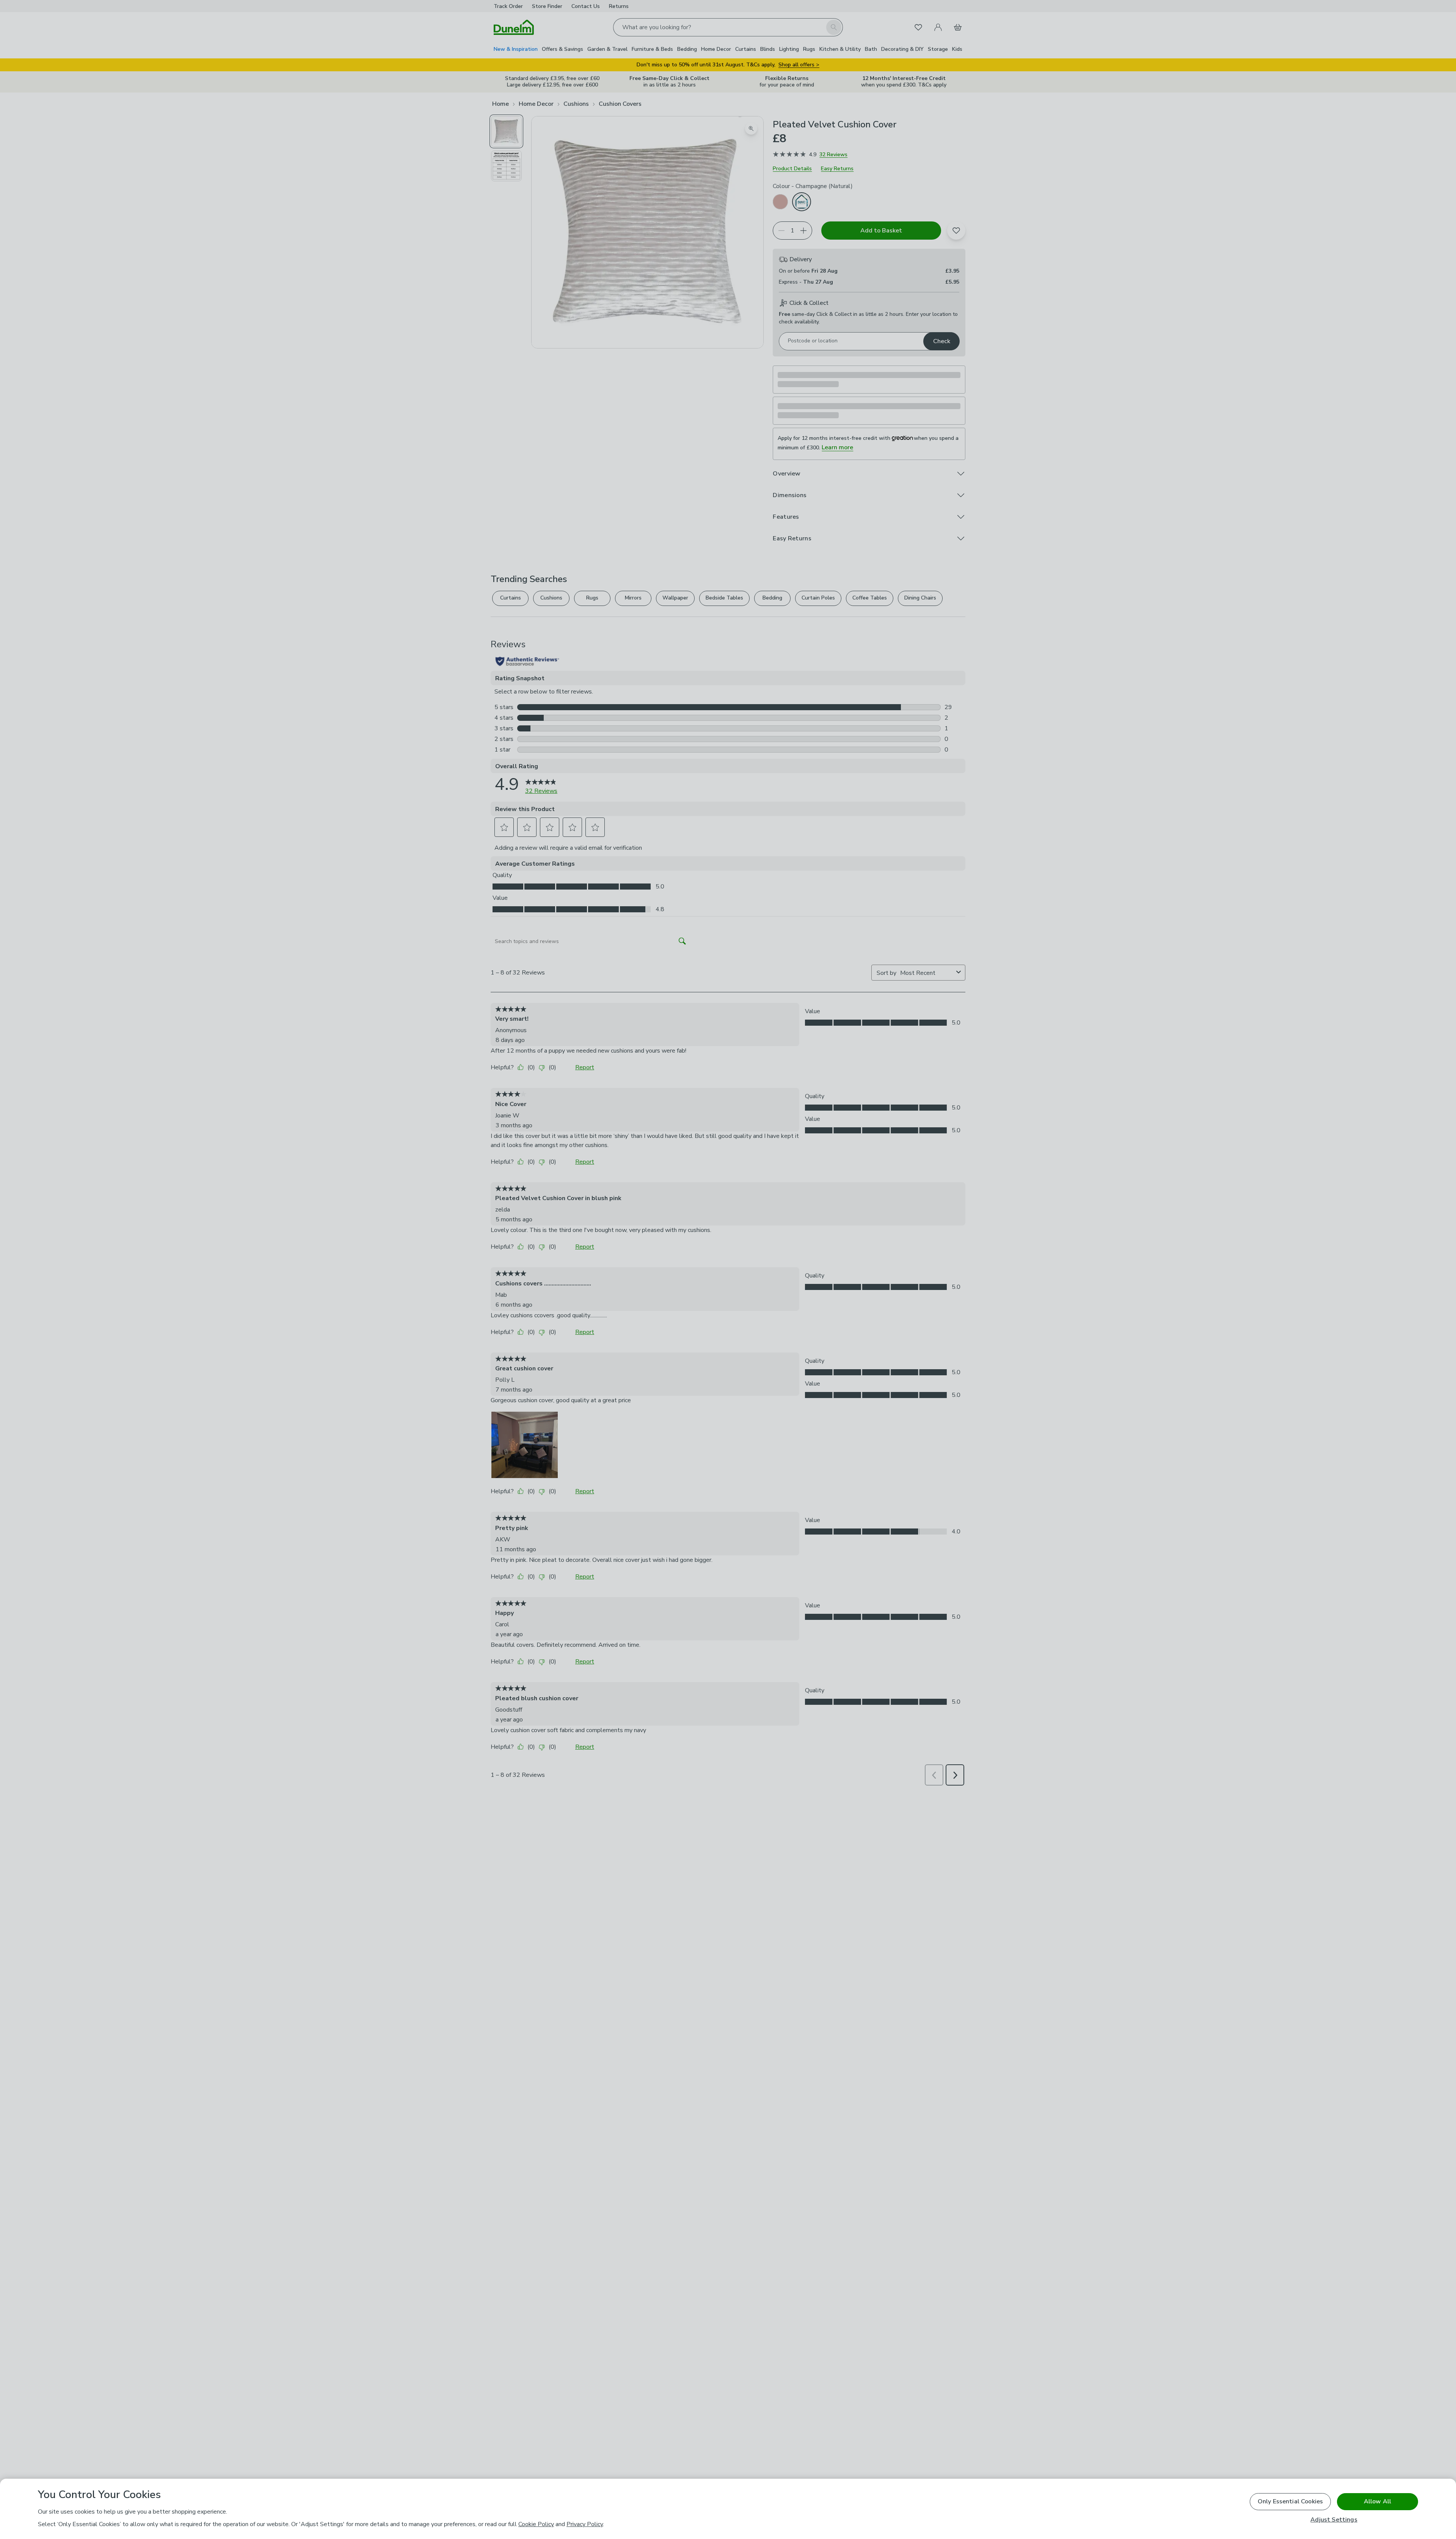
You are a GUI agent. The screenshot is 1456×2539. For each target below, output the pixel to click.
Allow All (1378, 2501)
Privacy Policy (585, 2524)
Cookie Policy (536, 2524)
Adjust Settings (1334, 2520)
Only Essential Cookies (1290, 2501)
